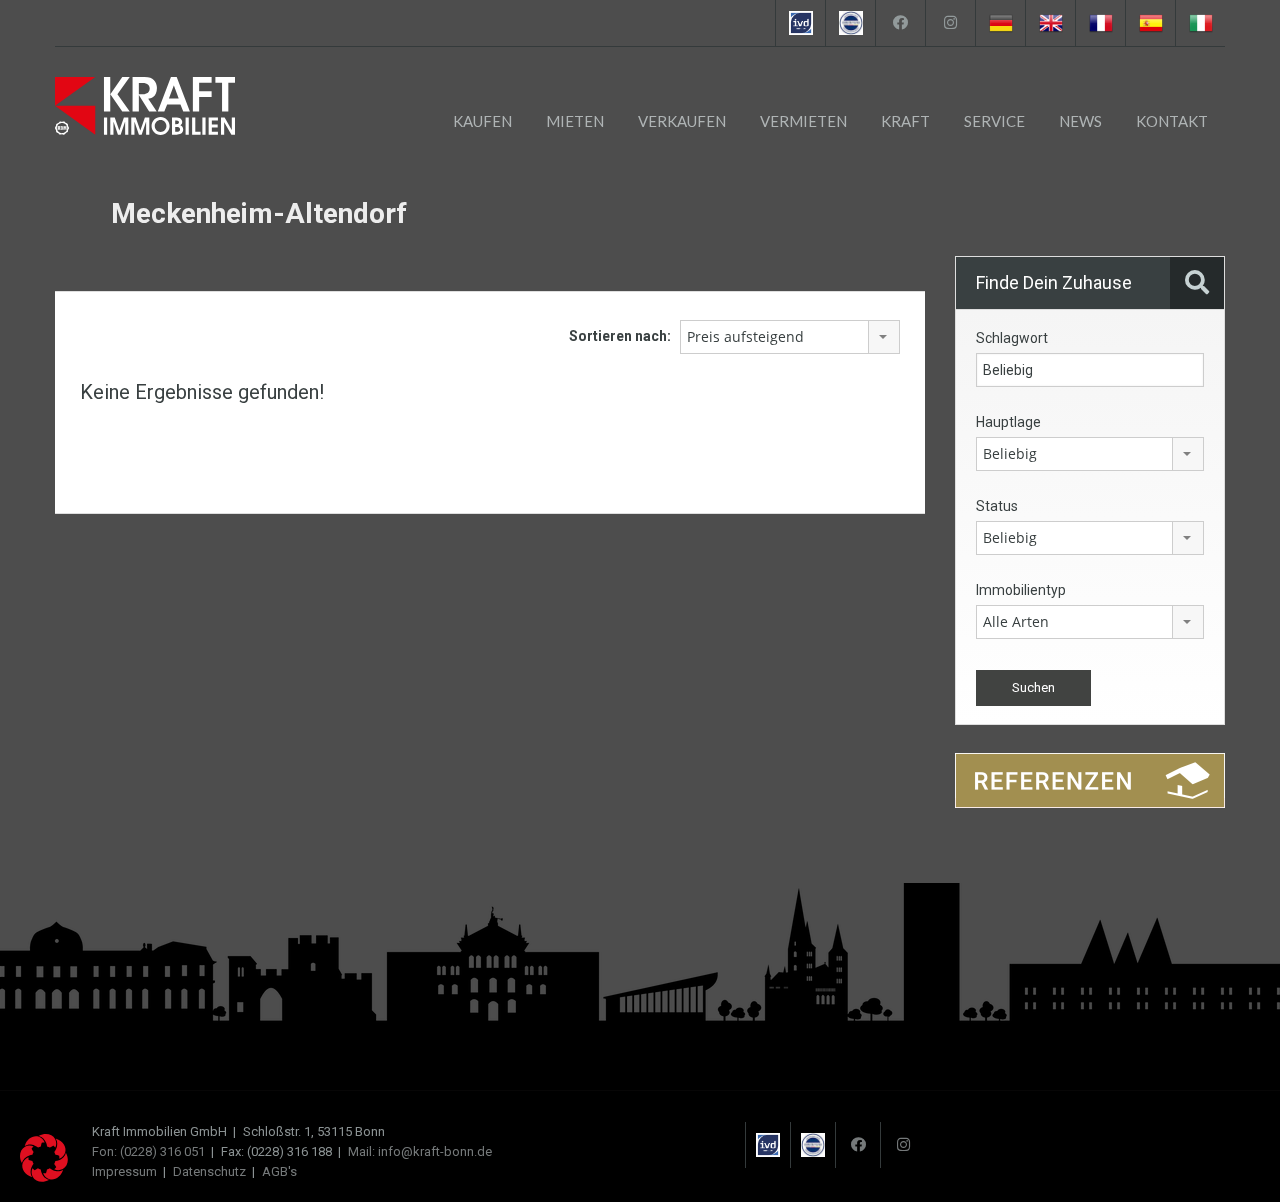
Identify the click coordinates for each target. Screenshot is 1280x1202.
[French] (1100, 23)
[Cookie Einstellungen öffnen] (44, 1177)
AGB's (279, 1171)
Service (994, 121)
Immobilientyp (1021, 590)
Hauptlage (1008, 422)
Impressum (124, 1171)
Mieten (575, 121)
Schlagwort (1012, 338)
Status (997, 506)
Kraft (905, 121)
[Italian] (1200, 23)
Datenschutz (209, 1171)
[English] (1050, 23)
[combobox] (790, 337)
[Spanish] (1150, 23)
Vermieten (803, 121)
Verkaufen (682, 121)
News (1080, 121)
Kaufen (482, 121)
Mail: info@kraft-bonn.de (420, 1151)
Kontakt (1172, 121)
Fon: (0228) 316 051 (148, 1151)
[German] (1000, 23)
